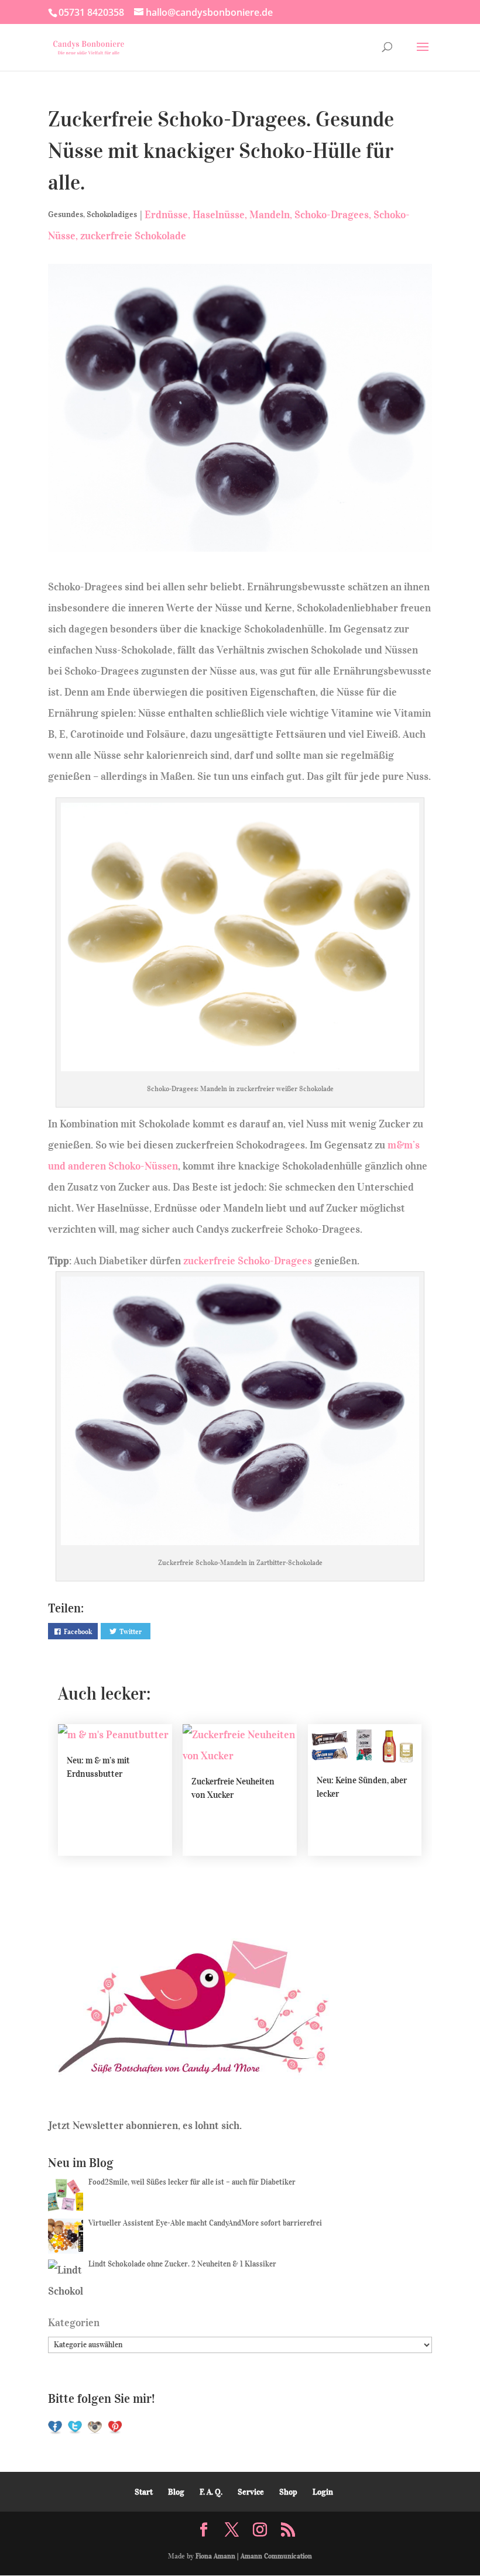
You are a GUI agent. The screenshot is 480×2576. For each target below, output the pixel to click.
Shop (288, 2492)
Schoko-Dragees (332, 215)
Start (144, 2492)
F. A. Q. (211, 2492)
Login (323, 2492)
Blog (176, 2492)
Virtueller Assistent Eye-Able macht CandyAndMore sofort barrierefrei (205, 2223)
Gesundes (66, 214)
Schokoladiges (112, 214)
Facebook (78, 1631)
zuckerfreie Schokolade (133, 236)
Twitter (131, 1631)
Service (251, 2492)
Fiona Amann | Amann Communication (254, 2556)
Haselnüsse (219, 215)
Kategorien (74, 2323)
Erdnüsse (166, 215)
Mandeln (270, 215)
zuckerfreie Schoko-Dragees (248, 1261)
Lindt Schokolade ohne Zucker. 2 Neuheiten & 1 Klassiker (182, 2264)
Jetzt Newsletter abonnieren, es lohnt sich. (145, 2126)
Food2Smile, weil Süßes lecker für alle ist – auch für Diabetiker (192, 2182)
